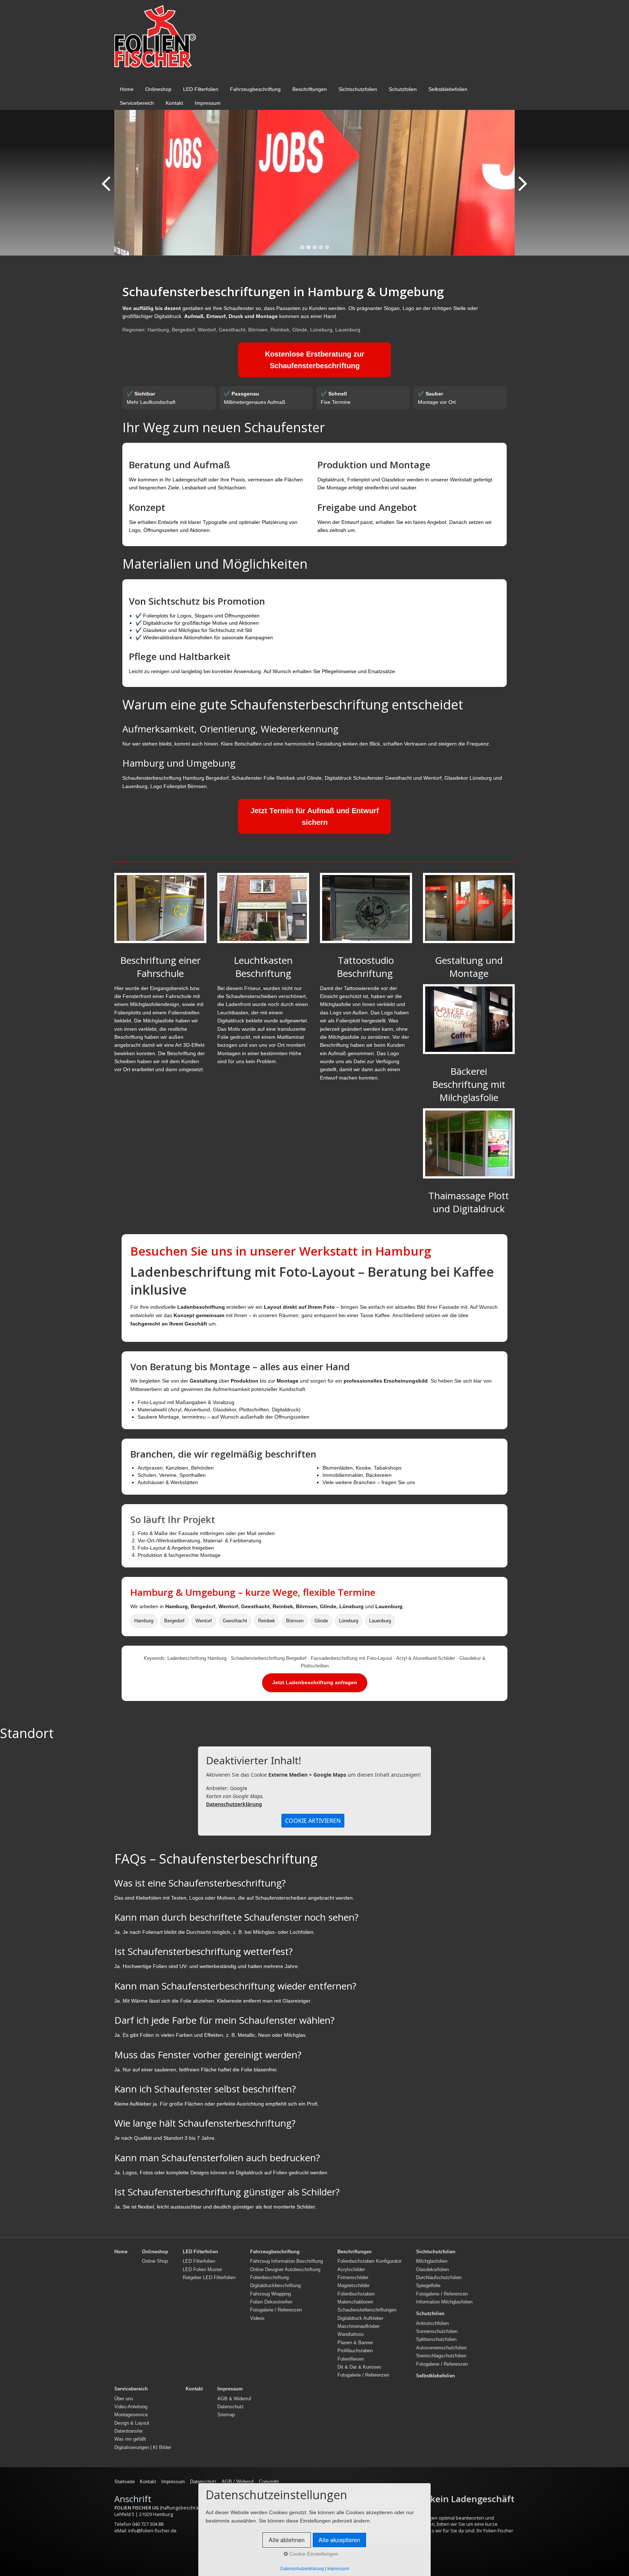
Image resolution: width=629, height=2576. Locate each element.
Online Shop (155, 2261)
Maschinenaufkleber (359, 2326)
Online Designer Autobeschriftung (285, 2270)
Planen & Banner (355, 2343)
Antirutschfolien (432, 2323)
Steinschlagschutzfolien (441, 2356)
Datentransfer (128, 2431)
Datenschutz (231, 2407)
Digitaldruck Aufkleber (360, 2318)
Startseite (124, 2482)
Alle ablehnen (287, 2540)
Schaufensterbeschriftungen (367, 2310)
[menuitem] (127, 89)
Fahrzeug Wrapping (270, 2294)
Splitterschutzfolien (436, 2340)
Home (127, 89)
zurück (107, 188)
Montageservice (131, 2415)
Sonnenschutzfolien (437, 2331)
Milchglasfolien (432, 2261)
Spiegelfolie (428, 2286)
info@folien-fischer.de (152, 2531)
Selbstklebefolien (448, 89)
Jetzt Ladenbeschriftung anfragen (315, 1682)
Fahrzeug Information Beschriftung (286, 2261)
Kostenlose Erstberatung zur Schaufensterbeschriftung (315, 360)
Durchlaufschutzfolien (439, 2278)
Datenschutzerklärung (234, 1804)
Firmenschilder (353, 2278)
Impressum (208, 103)
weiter (522, 188)
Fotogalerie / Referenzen (276, 2310)
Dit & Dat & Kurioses (359, 2367)
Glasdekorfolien (432, 2270)
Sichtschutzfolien (358, 89)
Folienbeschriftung (269, 2278)
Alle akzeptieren (339, 2540)
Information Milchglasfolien (444, 2302)
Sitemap (226, 2415)
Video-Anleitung (131, 2407)
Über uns (124, 2399)
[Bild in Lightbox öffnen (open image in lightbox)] (160, 908)
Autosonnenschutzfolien (441, 2348)
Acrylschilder (351, 2270)
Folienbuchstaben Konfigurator (369, 2261)
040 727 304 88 (148, 2524)
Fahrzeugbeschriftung (255, 89)
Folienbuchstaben (356, 2294)
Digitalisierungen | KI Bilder (143, 2448)
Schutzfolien (403, 89)
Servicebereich (137, 103)
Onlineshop (158, 89)
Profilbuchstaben (355, 2351)
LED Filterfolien (201, 89)
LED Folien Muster (202, 2270)
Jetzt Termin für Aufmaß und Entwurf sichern (315, 816)
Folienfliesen (351, 2359)
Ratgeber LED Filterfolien (209, 2278)
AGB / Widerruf (238, 2482)
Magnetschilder (353, 2286)
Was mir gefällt (130, 2439)
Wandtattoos (351, 2334)
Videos (257, 2318)
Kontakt (174, 103)
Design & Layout (132, 2423)
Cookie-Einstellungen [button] (313, 2554)
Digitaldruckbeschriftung (275, 2286)
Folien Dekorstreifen (271, 2302)
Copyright (269, 2482)
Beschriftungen (310, 89)
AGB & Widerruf (234, 2399)
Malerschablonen (355, 2302)
